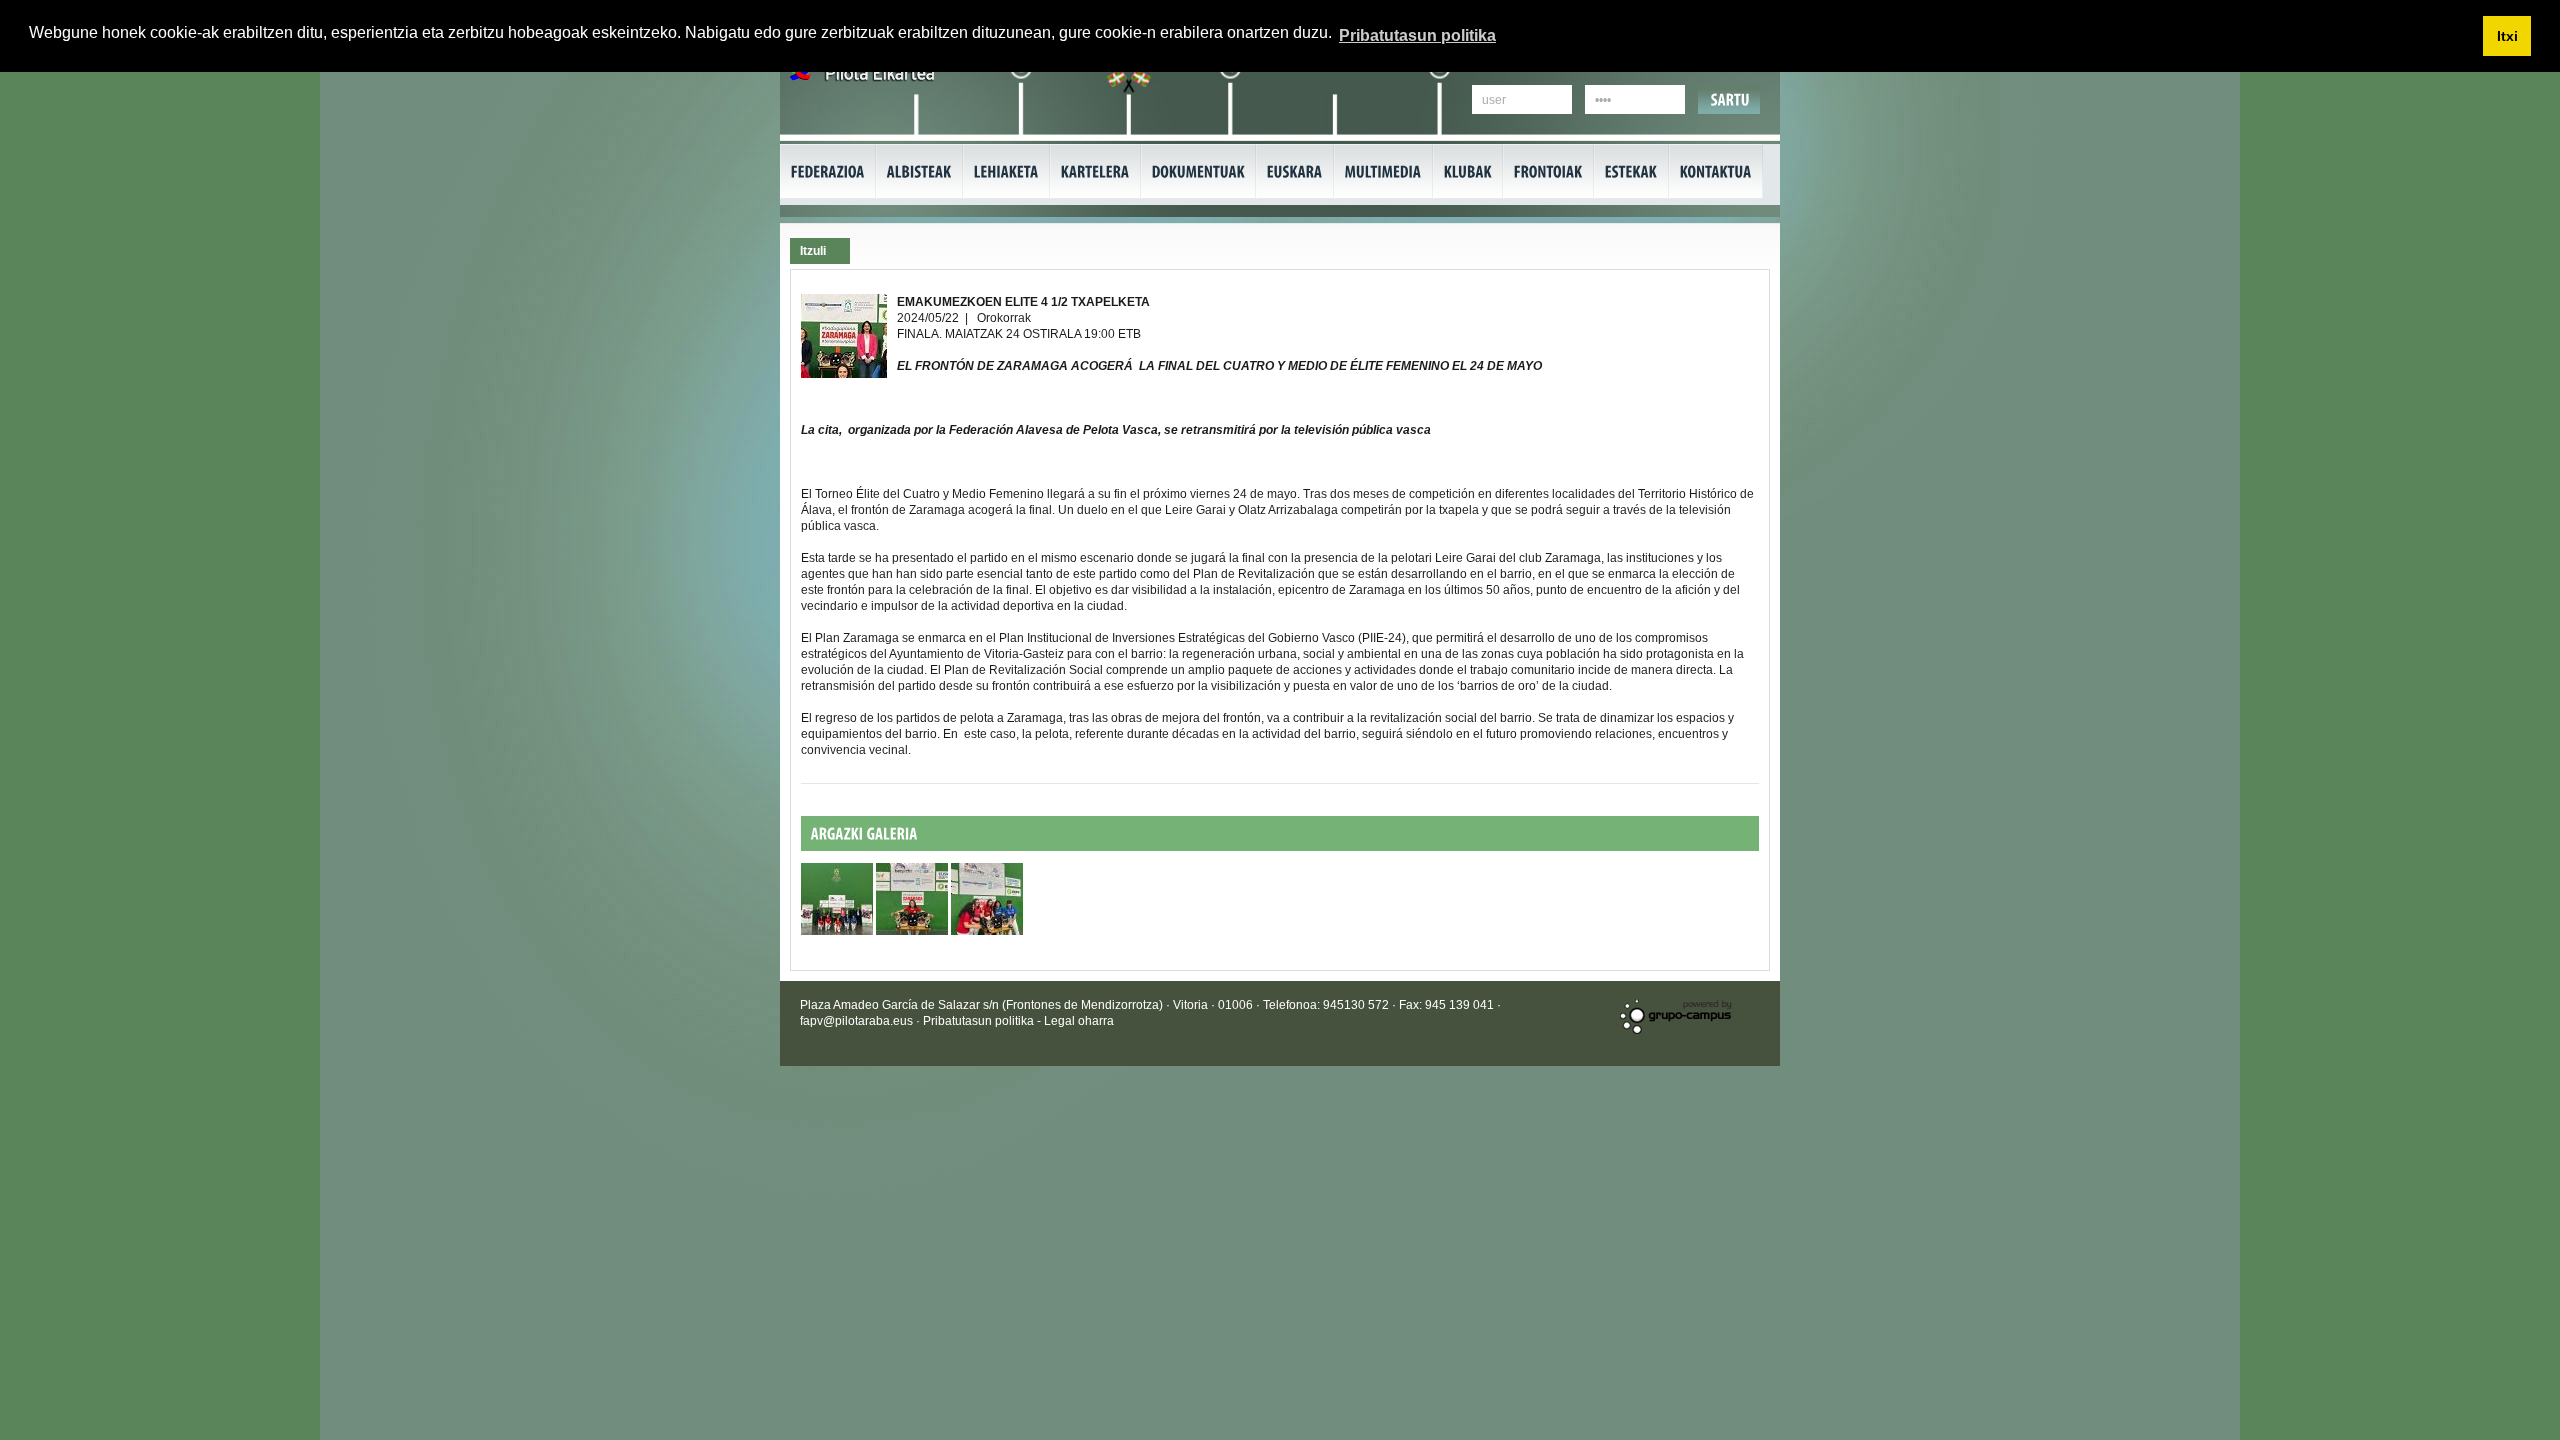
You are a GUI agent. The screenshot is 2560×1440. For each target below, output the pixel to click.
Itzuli (813, 251)
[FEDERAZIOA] (828, 171)
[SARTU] (1730, 99)
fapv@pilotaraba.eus (856, 1021)
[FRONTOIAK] (1548, 171)
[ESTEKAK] (1631, 171)
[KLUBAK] (1468, 171)
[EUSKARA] (1295, 171)
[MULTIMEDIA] (1383, 171)
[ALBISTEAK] (919, 171)
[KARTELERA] (1095, 171)
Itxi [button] (2507, 36)
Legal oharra (1079, 1021)
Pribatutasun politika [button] (1417, 35)
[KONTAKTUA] (1716, 171)
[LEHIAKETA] (1006, 171)
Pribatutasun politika (980, 1021)
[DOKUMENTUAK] (1198, 171)
